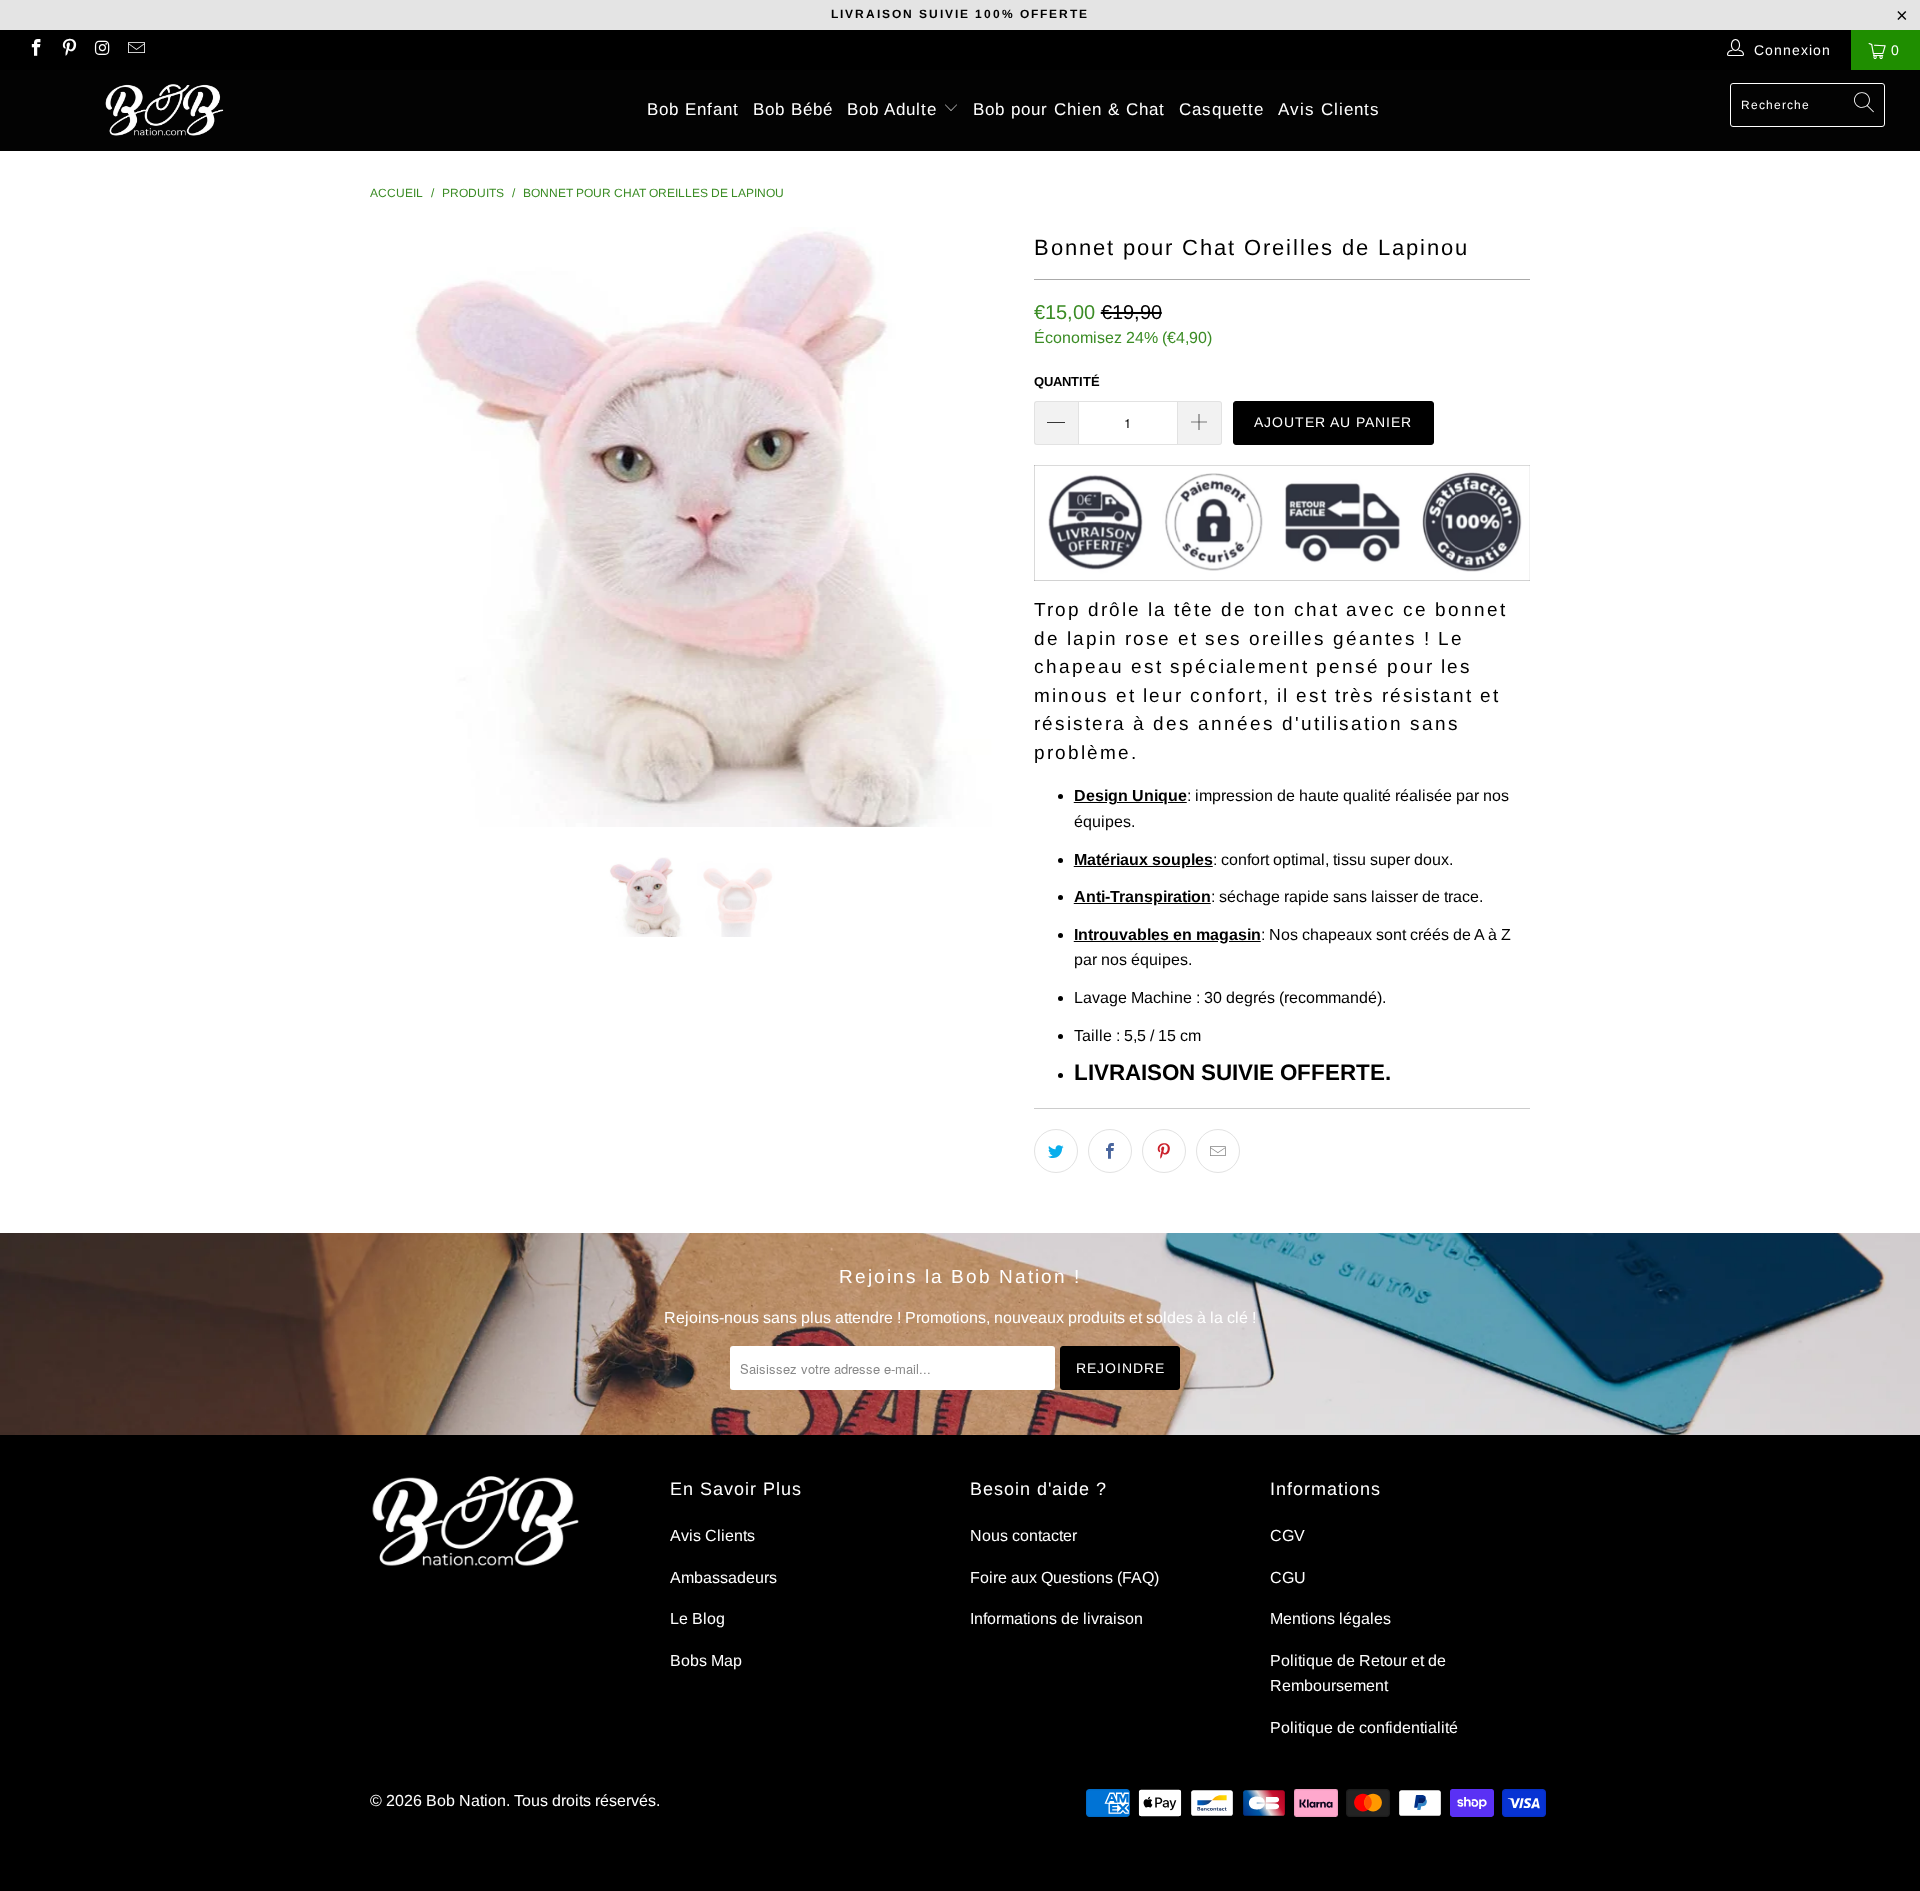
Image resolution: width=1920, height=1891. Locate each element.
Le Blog (697, 1618)
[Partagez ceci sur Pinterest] (1164, 1151)
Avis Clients (1329, 109)
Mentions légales (1330, 1618)
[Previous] (404, 527)
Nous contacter (1023, 1535)
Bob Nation (466, 1800)
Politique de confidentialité (1364, 1727)
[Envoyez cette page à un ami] (1218, 1151)
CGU (1288, 1577)
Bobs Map (706, 1660)
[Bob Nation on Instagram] (102, 50)
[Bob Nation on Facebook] (35, 50)
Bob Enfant (693, 109)
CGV (1287, 1535)
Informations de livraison (1056, 1618)
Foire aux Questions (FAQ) (1064, 1577)
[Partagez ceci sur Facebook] (1110, 1151)
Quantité (1067, 381)
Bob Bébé (793, 109)
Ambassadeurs (723, 1577)
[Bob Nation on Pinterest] (69, 50)
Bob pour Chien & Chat (1069, 109)
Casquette (1221, 109)
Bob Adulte (895, 109)
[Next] (979, 527)
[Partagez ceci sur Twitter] (1056, 1151)
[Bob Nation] (163, 110)
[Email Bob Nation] (136, 50)
